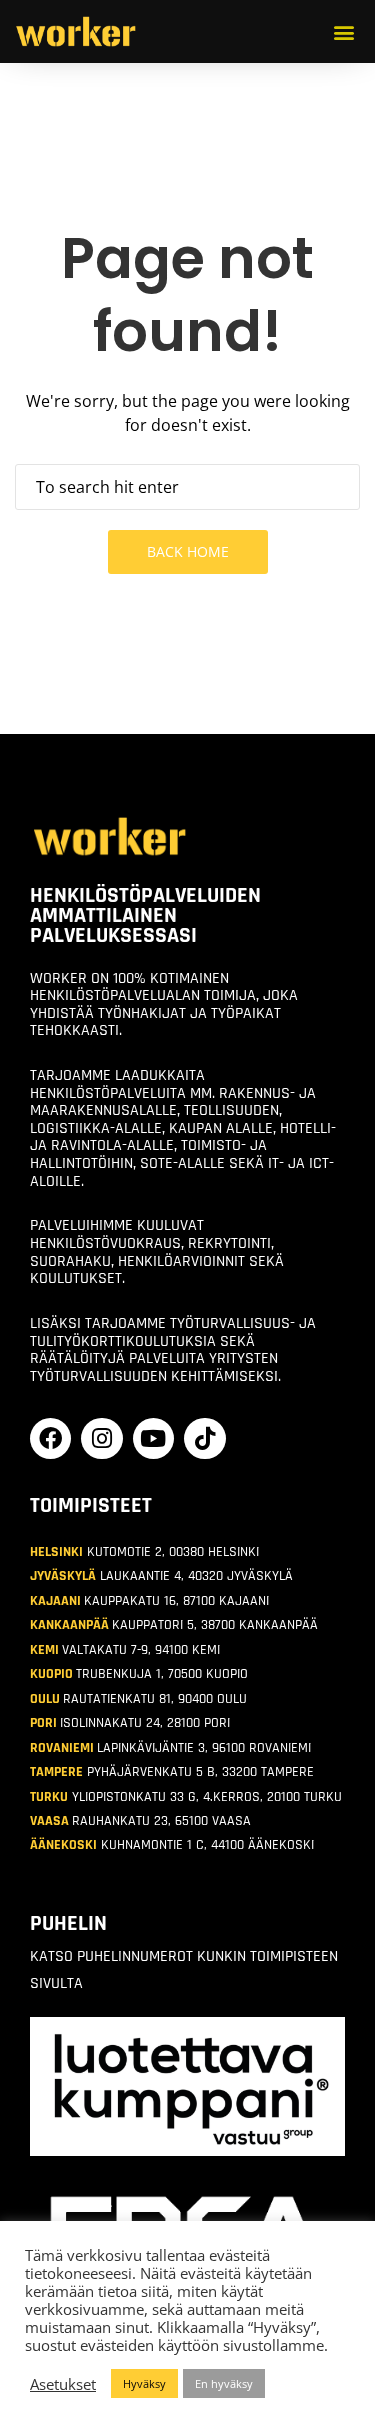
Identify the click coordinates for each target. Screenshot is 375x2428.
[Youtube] (153, 1438)
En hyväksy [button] (224, 2383)
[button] (343, 31)
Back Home (188, 551)
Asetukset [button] (63, 2384)
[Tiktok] (204, 1438)
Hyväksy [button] (144, 2383)
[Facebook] (50, 1438)
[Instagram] (101, 1438)
